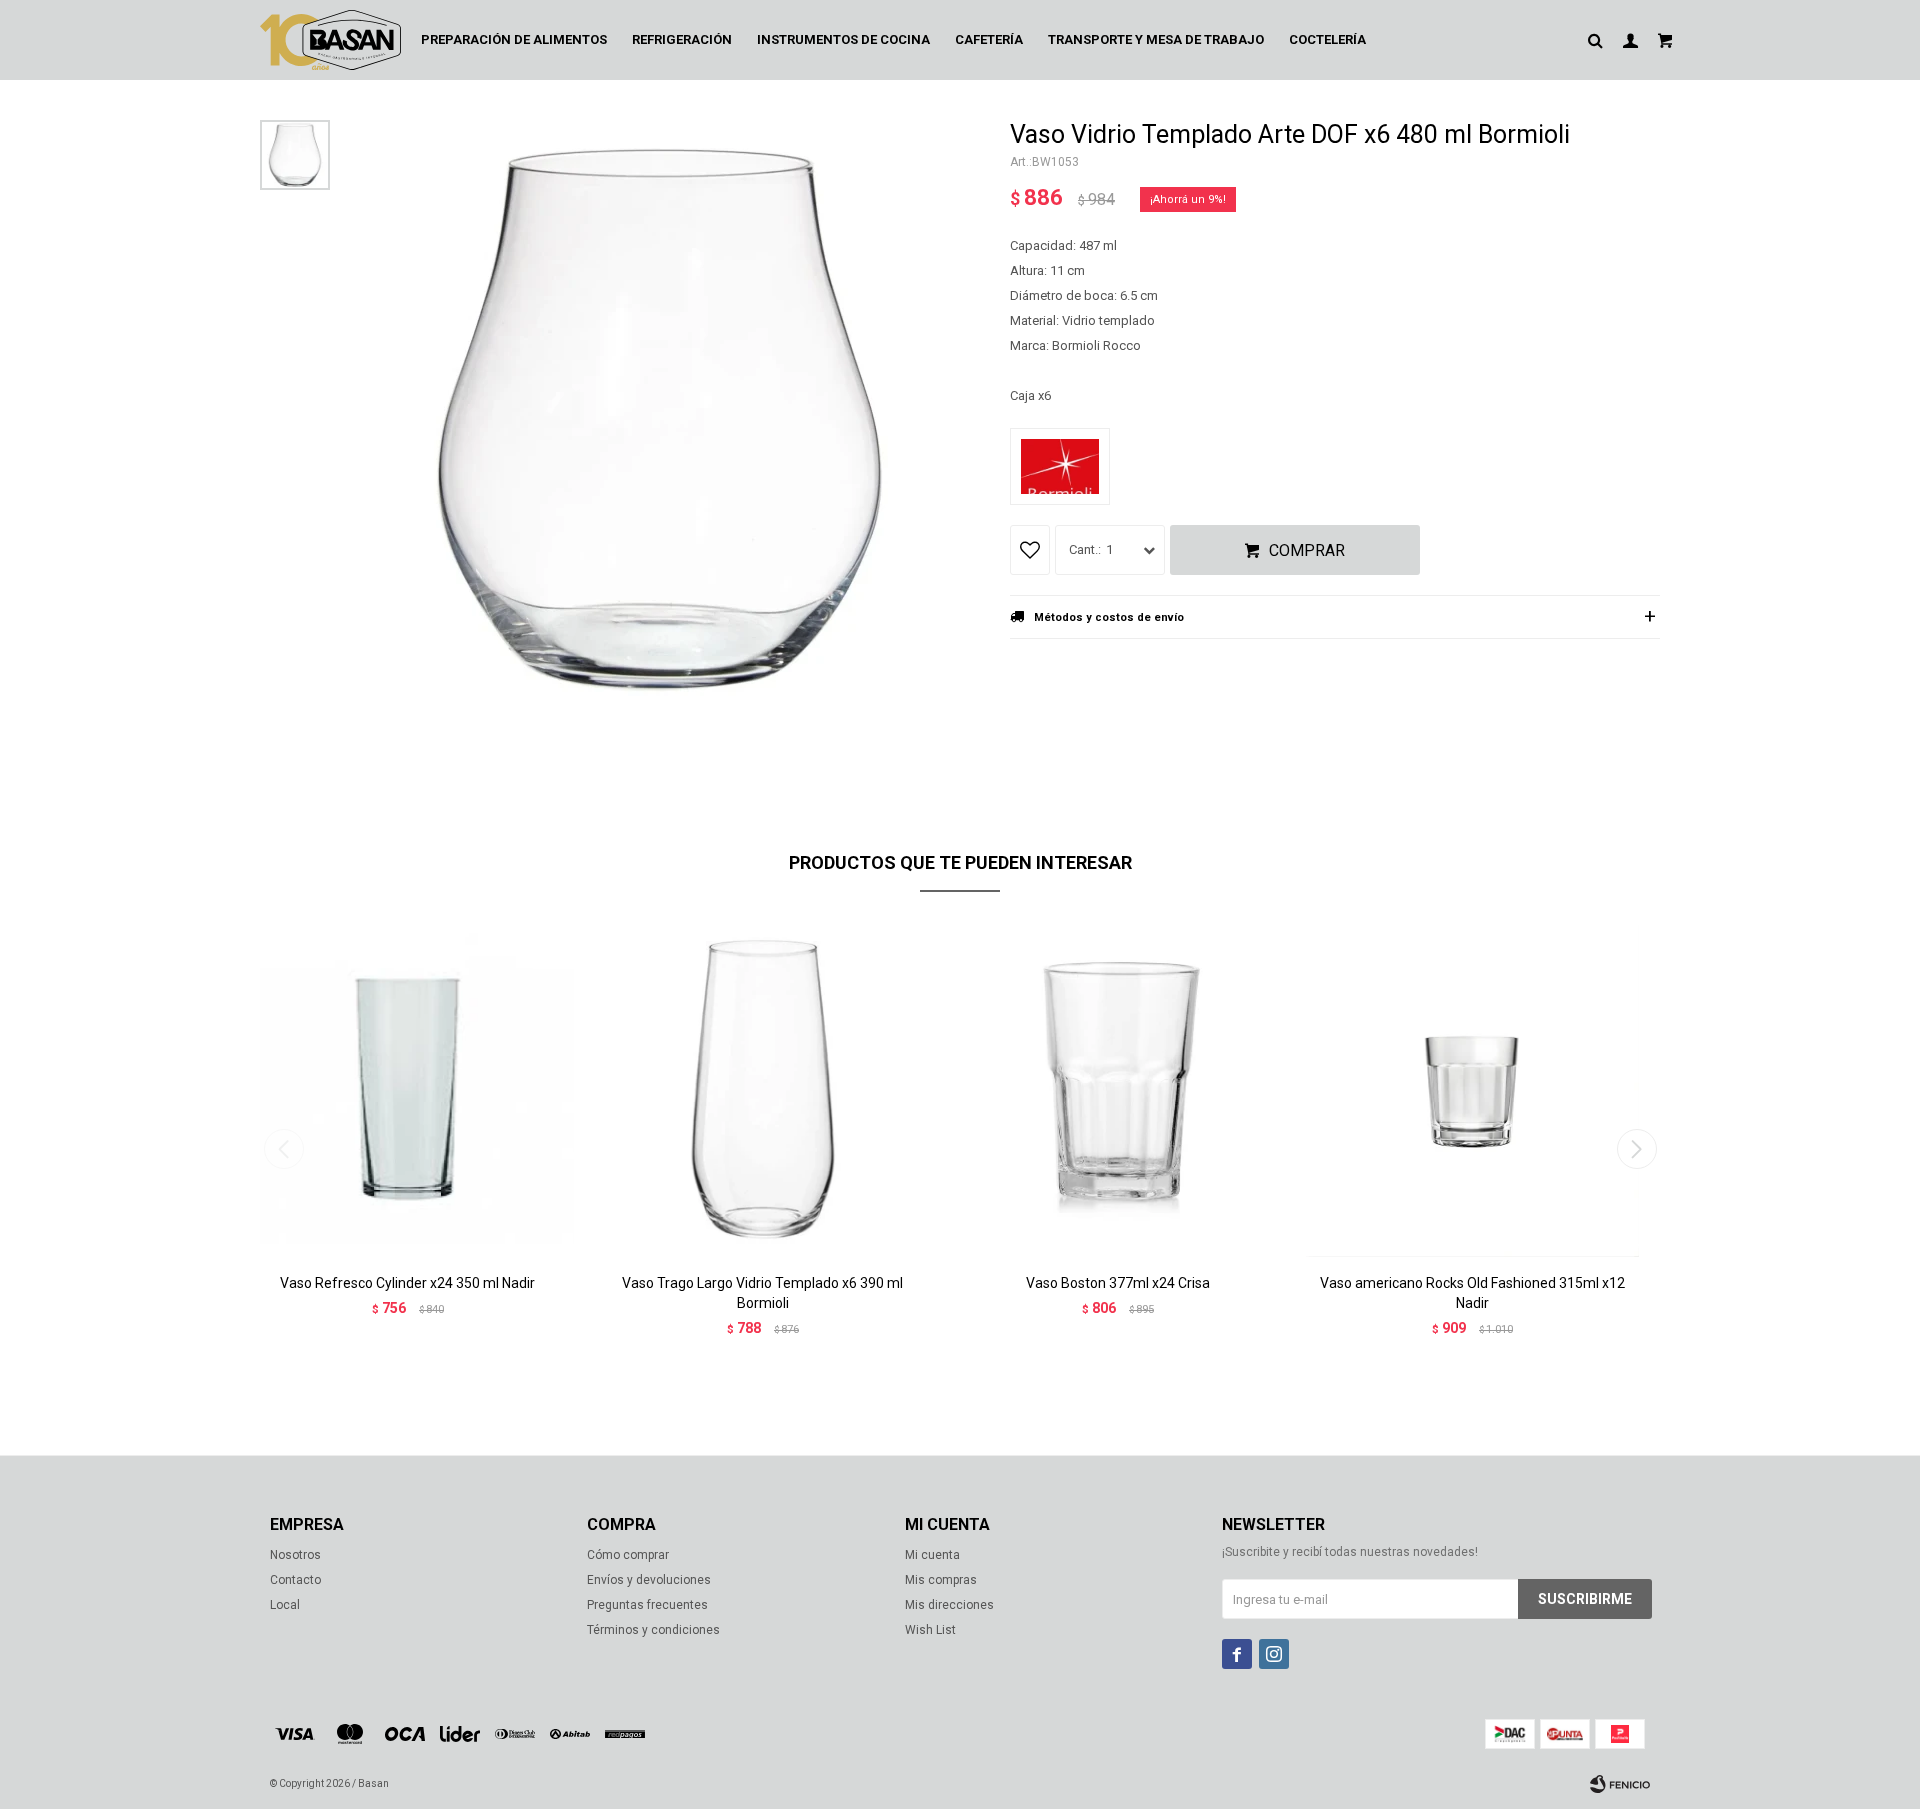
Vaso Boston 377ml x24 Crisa (1118, 1283)
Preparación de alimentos (514, 39)
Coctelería (1327, 39)
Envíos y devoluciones (649, 1580)
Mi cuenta (932, 1555)
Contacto (295, 1580)
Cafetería (989, 39)
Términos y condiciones (653, 1630)
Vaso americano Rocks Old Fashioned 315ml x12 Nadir (1472, 1293)
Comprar (1307, 550)
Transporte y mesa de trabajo (1156, 39)
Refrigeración (682, 39)
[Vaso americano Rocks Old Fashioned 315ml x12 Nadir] (1472, 1089)
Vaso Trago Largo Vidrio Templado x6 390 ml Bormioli (762, 1293)
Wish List (930, 1630)
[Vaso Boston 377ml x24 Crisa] (1117, 1089)
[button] (1636, 1149)
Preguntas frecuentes (647, 1605)
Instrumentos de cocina (843, 39)
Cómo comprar (628, 1555)
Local (285, 1605)
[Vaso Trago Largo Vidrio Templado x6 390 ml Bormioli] (762, 1089)
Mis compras (941, 1580)
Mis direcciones (949, 1605)
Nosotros (295, 1555)
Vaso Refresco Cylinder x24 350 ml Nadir (407, 1283)
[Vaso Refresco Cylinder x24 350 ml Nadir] (407, 1089)
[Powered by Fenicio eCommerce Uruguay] (1620, 1784)
